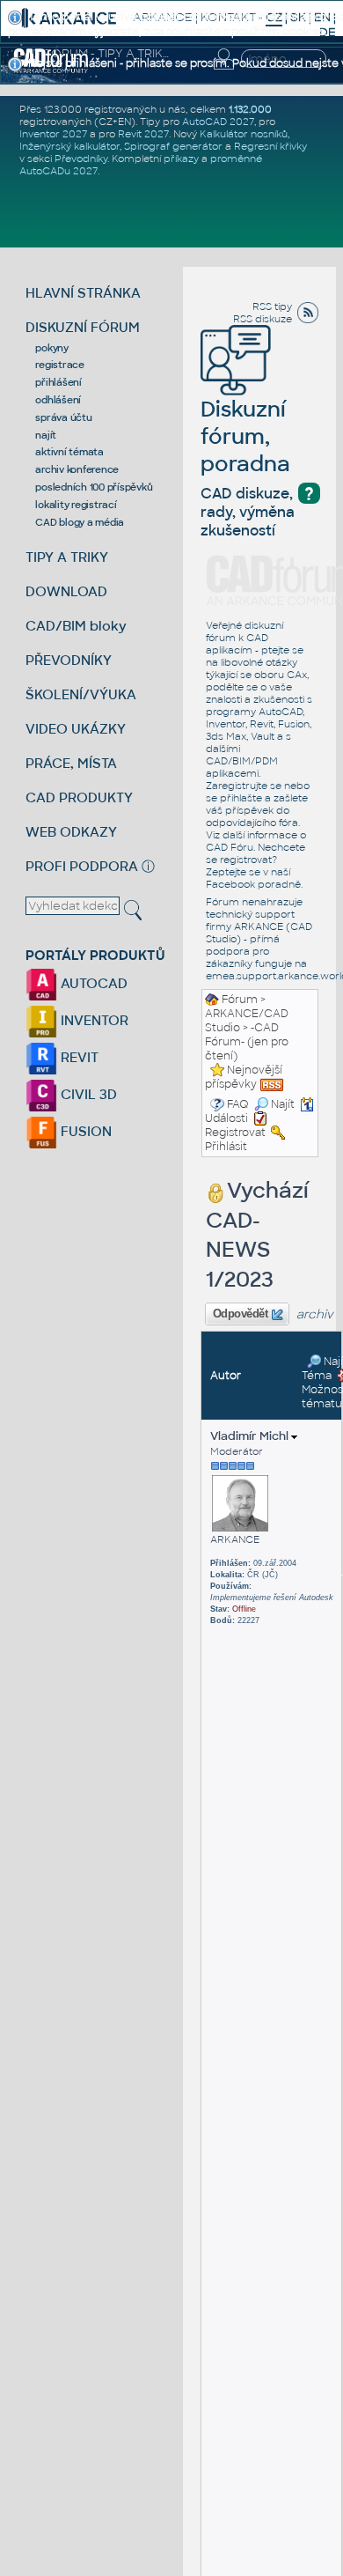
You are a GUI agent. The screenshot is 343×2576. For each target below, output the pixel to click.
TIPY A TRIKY (67, 557)
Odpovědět (240, 1314)
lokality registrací (76, 505)
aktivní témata (69, 452)
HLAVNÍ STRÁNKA (83, 293)
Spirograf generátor (173, 146)
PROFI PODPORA (82, 866)
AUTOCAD (92, 983)
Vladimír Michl (251, 1436)
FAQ (238, 1104)
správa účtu (63, 417)
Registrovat (235, 1133)
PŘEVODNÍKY (69, 660)
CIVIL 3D (87, 1094)
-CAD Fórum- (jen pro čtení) (247, 1042)
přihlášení (58, 382)
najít (46, 435)
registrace (60, 365)
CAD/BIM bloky (76, 626)
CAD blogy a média (80, 522)
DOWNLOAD (66, 591)
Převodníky (81, 159)
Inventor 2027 (53, 134)
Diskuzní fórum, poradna (245, 436)
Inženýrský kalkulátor (69, 146)
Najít (283, 1104)
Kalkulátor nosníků (244, 134)
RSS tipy (272, 306)
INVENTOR (93, 1020)
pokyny (52, 348)
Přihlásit (226, 1147)
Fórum (240, 1000)
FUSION (84, 1131)
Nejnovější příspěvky (244, 1077)
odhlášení (58, 400)
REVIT (78, 1057)
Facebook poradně (253, 884)
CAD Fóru (230, 847)
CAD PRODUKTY (79, 797)
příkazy (181, 159)
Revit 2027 (143, 134)
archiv (315, 1314)
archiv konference (77, 469)
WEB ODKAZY (71, 832)
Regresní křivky (270, 146)
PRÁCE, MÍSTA (71, 763)
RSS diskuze (263, 319)
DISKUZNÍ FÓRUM (83, 327)
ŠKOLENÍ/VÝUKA (81, 694)
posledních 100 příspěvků (94, 487)
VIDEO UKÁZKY (76, 729)
